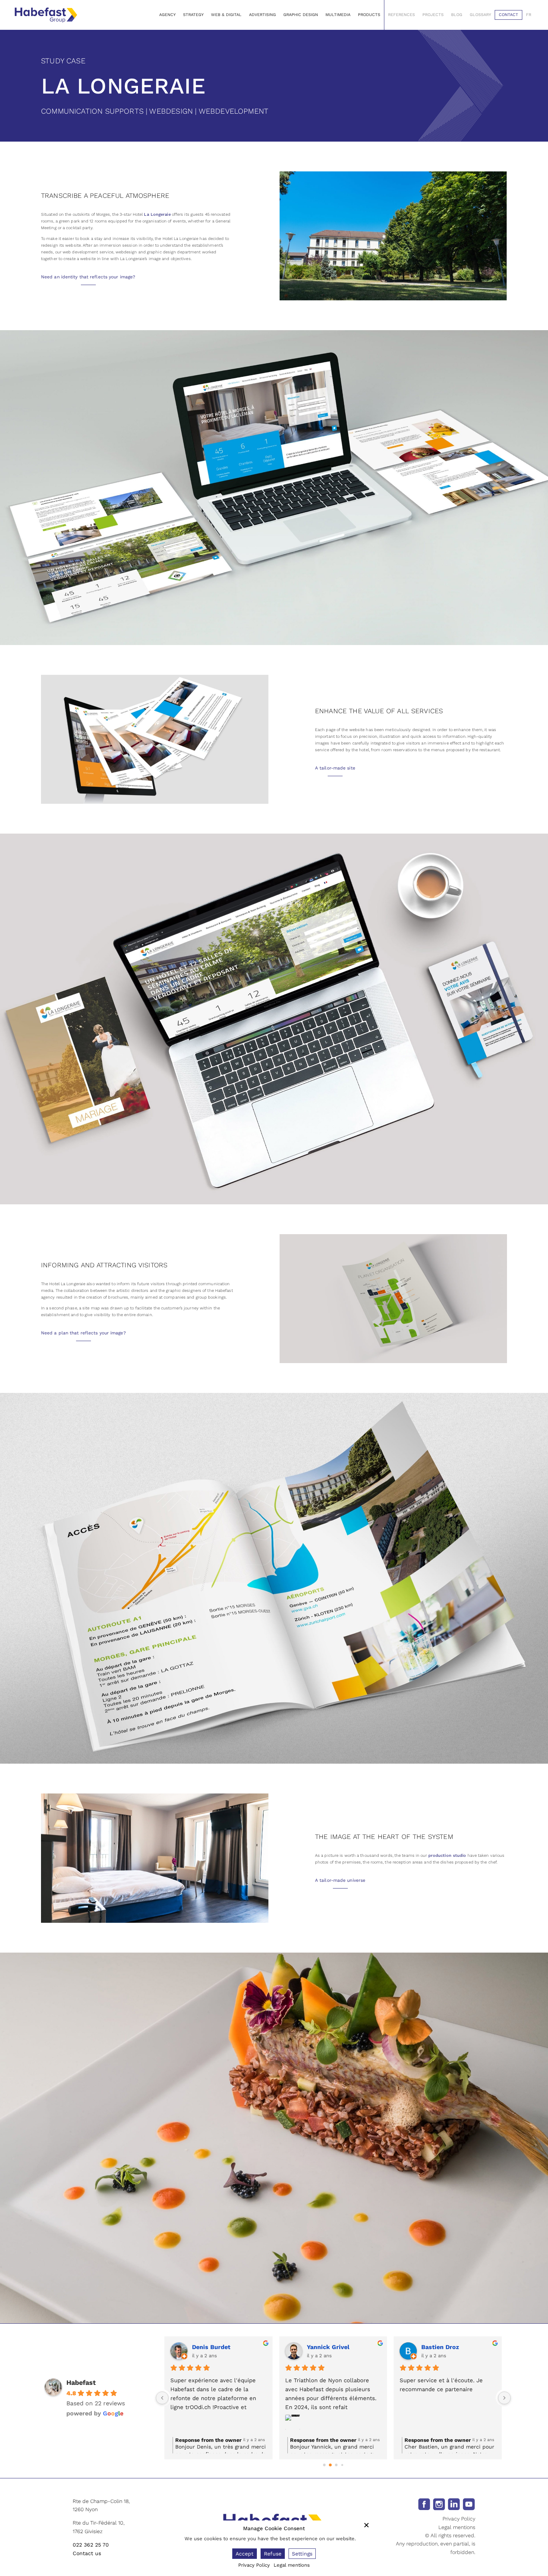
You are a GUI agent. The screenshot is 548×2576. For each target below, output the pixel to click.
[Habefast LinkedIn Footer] (454, 2504)
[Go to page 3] (342, 2465)
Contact (508, 15)
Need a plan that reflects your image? (84, 1333)
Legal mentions (457, 2527)
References (401, 15)
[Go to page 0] (324, 2465)
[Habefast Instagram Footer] (439, 2504)
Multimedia (338, 15)
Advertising (262, 15)
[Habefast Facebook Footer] (424, 2504)
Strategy (193, 15)
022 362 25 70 (91, 2545)
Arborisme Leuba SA (452, 2347)
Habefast (81, 2382)
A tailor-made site (335, 768)
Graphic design (301, 15)
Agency (167, 15)
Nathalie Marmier (218, 2347)
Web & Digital (226, 15)
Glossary (480, 15)
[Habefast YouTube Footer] (469, 2504)
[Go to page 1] (330, 2465)
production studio (447, 1856)
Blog (457, 15)
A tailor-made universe (340, 1880)
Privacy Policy (459, 2519)
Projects (433, 15)
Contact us (87, 2553)
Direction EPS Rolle (336, 2347)
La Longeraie (157, 214)
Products (369, 15)
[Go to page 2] (336, 2465)
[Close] (366, 2525)
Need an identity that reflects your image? (88, 277)
